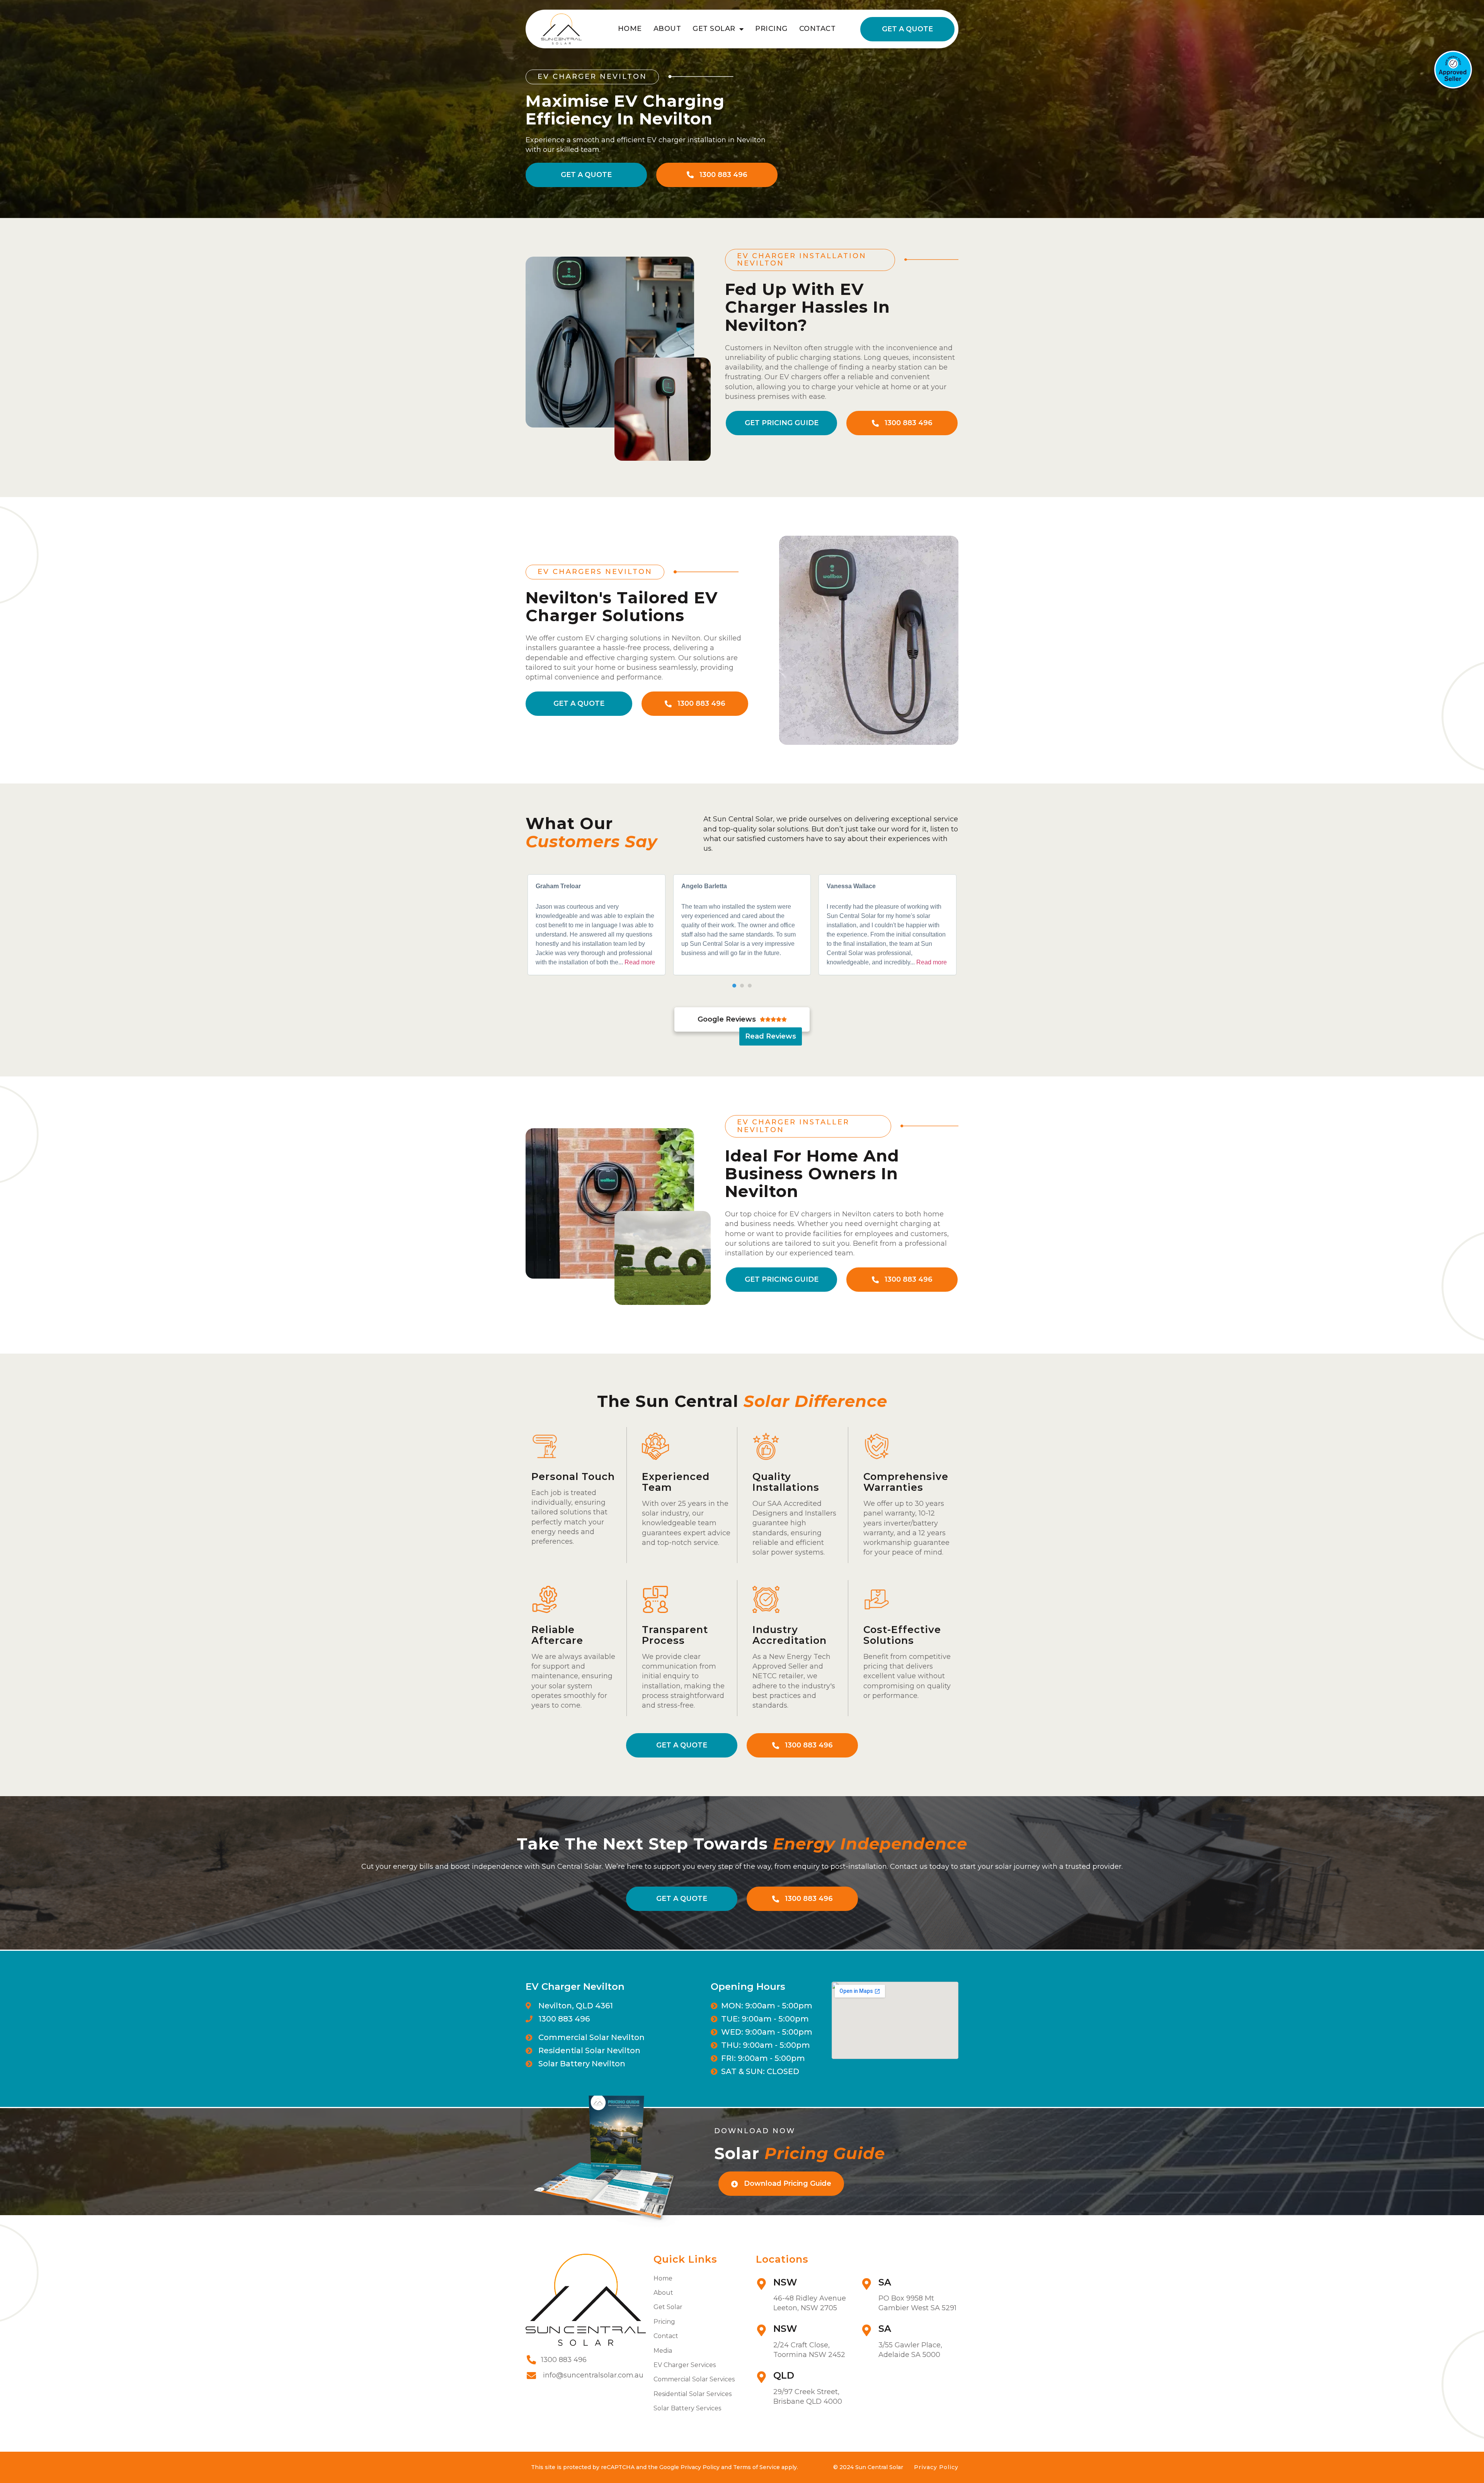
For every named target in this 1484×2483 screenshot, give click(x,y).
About (667, 29)
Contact (818, 29)
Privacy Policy (936, 2467)
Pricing (771, 29)
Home (630, 29)
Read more (640, 962)
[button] (734, 986)
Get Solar (714, 29)
